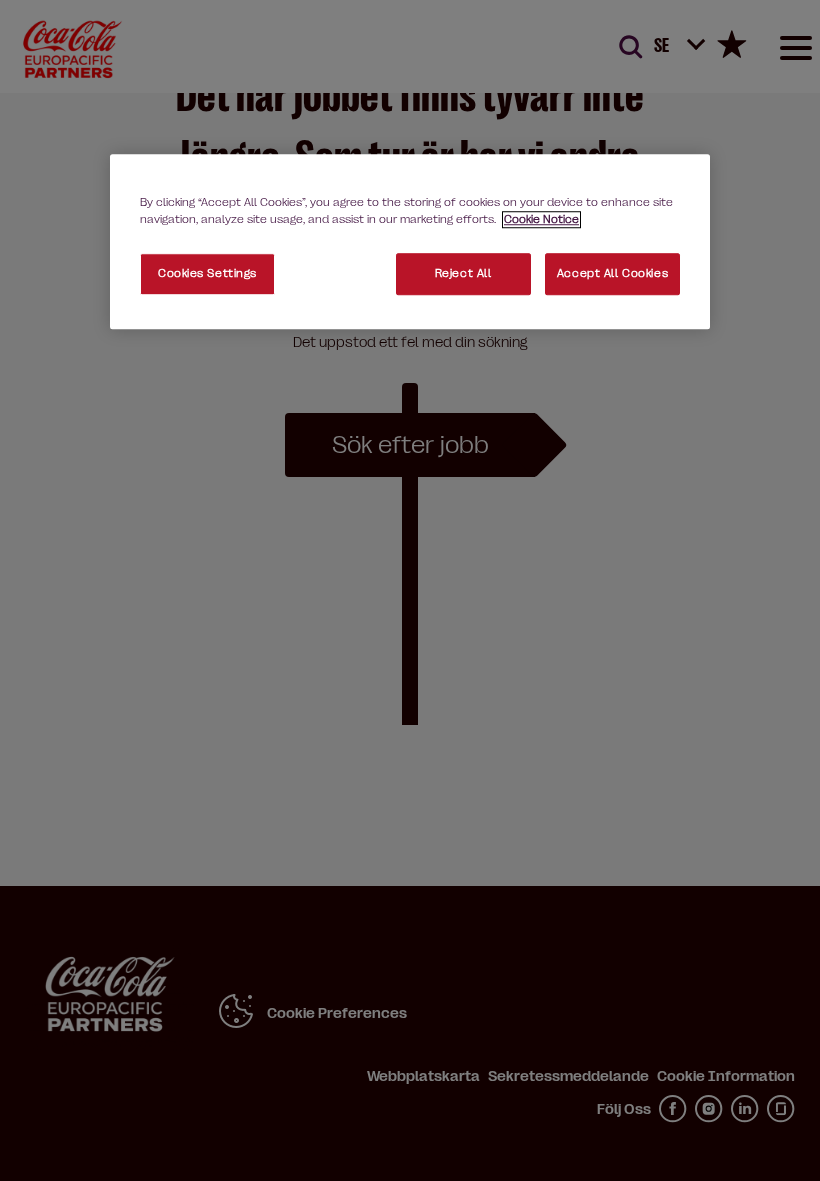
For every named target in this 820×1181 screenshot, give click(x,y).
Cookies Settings (207, 274)
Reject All (463, 274)
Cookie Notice (541, 219)
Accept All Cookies (612, 274)
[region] (410, 241)
